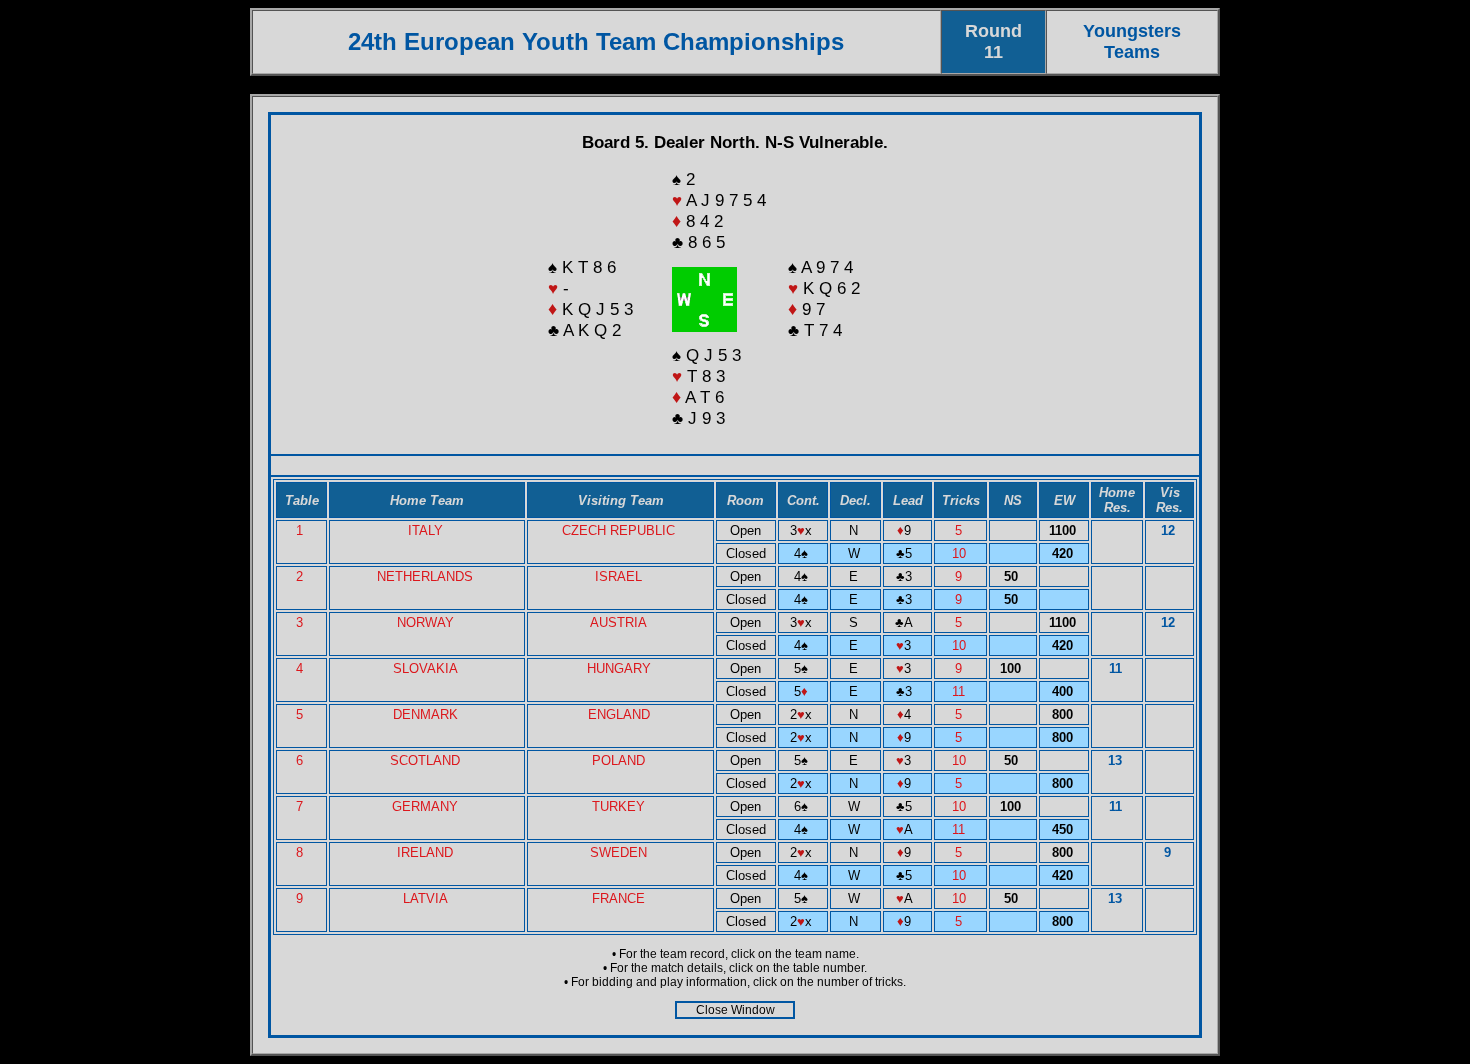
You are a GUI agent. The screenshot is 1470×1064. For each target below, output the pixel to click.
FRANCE (618, 898)
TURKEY (618, 806)
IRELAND (425, 852)
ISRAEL (618, 576)
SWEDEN (618, 852)
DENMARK (425, 714)
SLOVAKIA (425, 668)
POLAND (618, 760)
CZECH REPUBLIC (618, 530)
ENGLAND (619, 714)
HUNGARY (619, 668)
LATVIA (425, 898)
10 (961, 553)
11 (960, 691)
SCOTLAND (425, 760)
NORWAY (425, 622)
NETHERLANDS (425, 576)
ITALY (425, 530)
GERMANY (425, 806)
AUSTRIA (618, 622)
